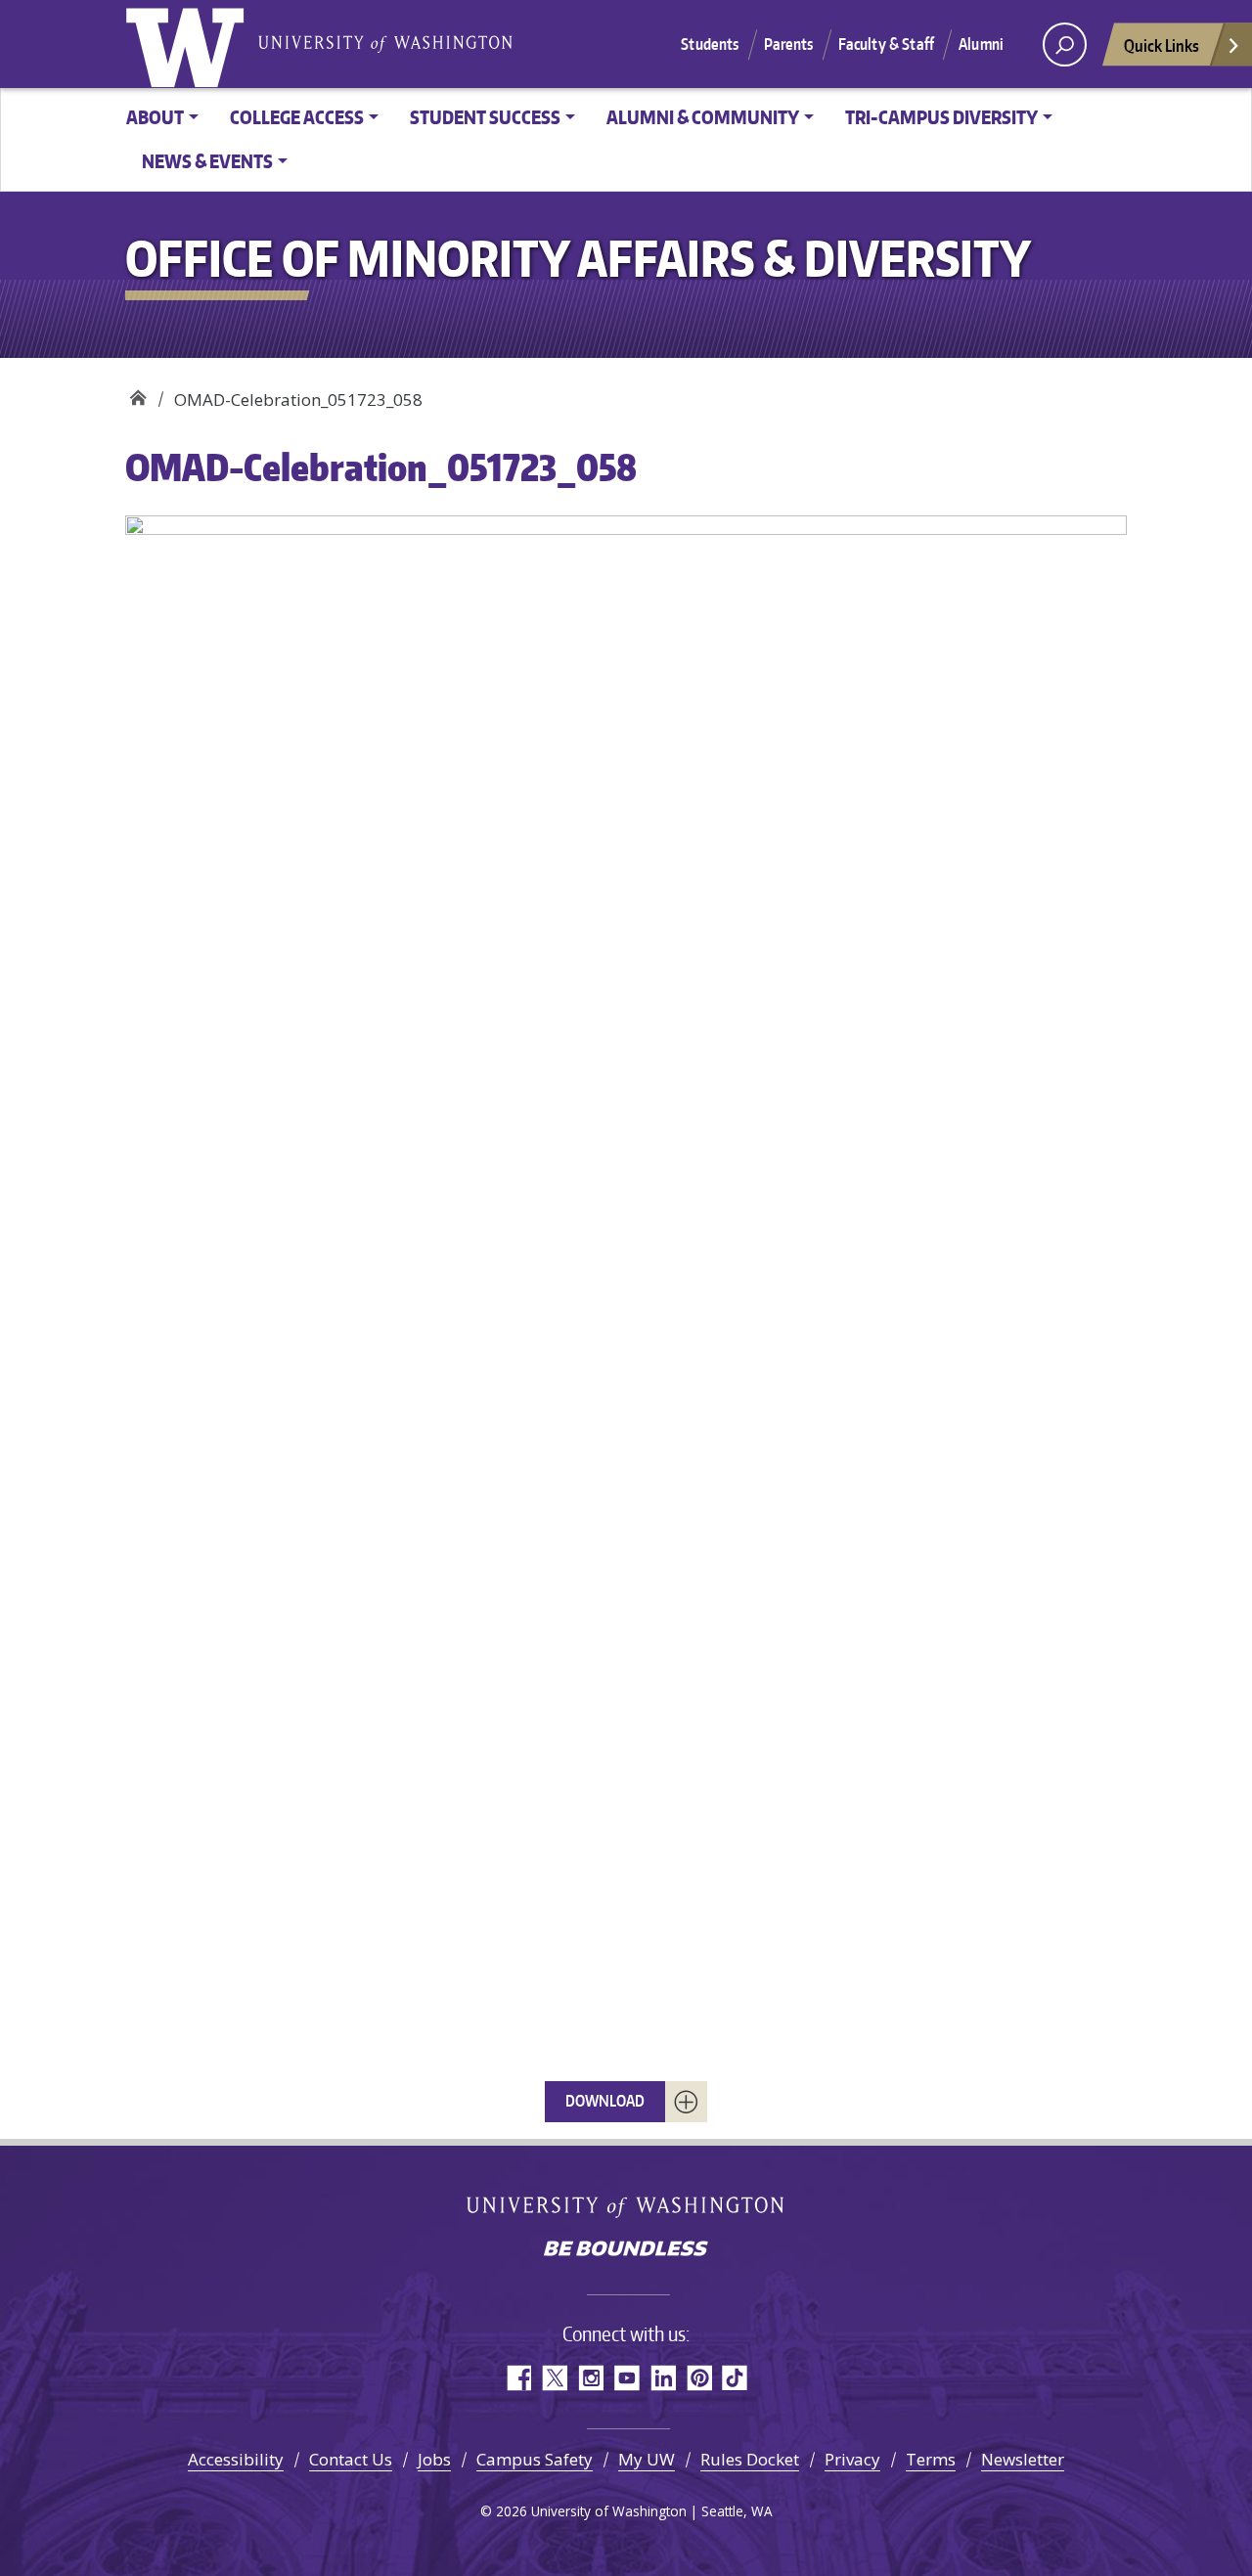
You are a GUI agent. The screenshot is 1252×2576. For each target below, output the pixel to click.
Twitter (554, 2378)
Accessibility (236, 2459)
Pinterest (699, 2378)
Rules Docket (750, 2459)
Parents (789, 44)
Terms (931, 2459)
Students (710, 44)
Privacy (852, 2459)
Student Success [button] (485, 117)
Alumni (981, 44)
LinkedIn (663, 2378)
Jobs (434, 2459)
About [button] (155, 117)
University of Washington (189, 44)
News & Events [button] (207, 161)
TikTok (735, 2378)
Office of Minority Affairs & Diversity (137, 393)
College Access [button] (297, 117)
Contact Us (351, 2459)
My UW (647, 2459)
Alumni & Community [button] (703, 117)
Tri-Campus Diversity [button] (941, 117)
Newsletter (1023, 2459)
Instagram (590, 2378)
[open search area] (1065, 44)
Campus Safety (535, 2459)
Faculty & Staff (886, 44)
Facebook (518, 2378)
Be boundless (626, 2250)
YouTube (626, 2378)
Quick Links (1162, 45)
